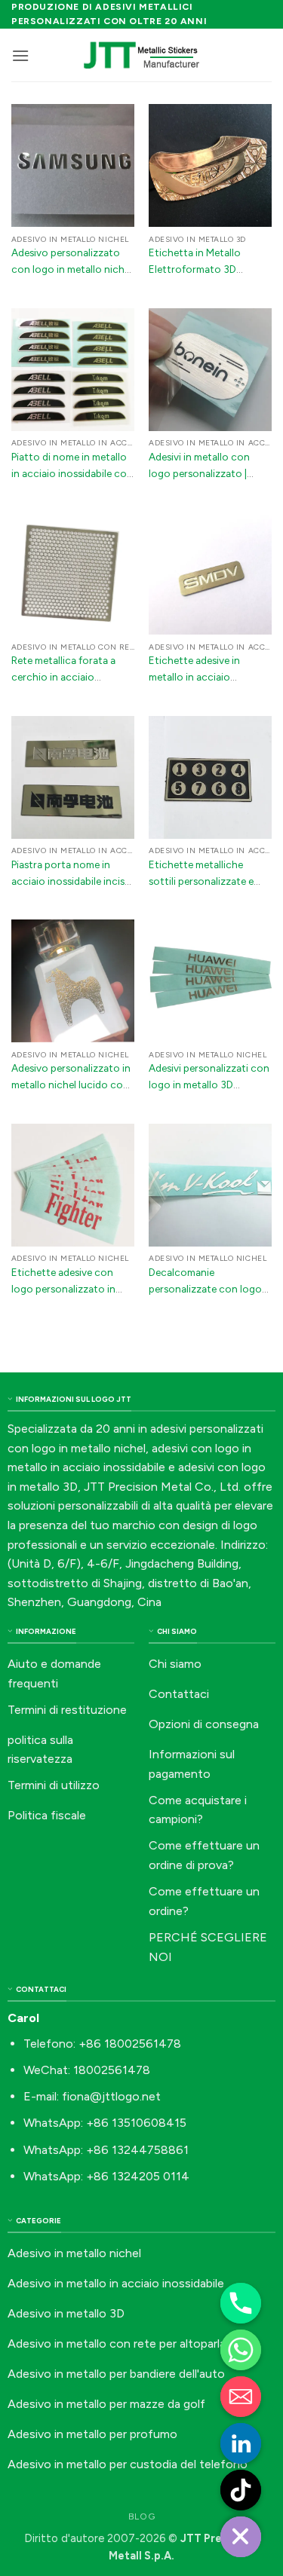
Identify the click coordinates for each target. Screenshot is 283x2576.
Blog (141, 2516)
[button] (20, 55)
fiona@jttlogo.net (111, 2096)
